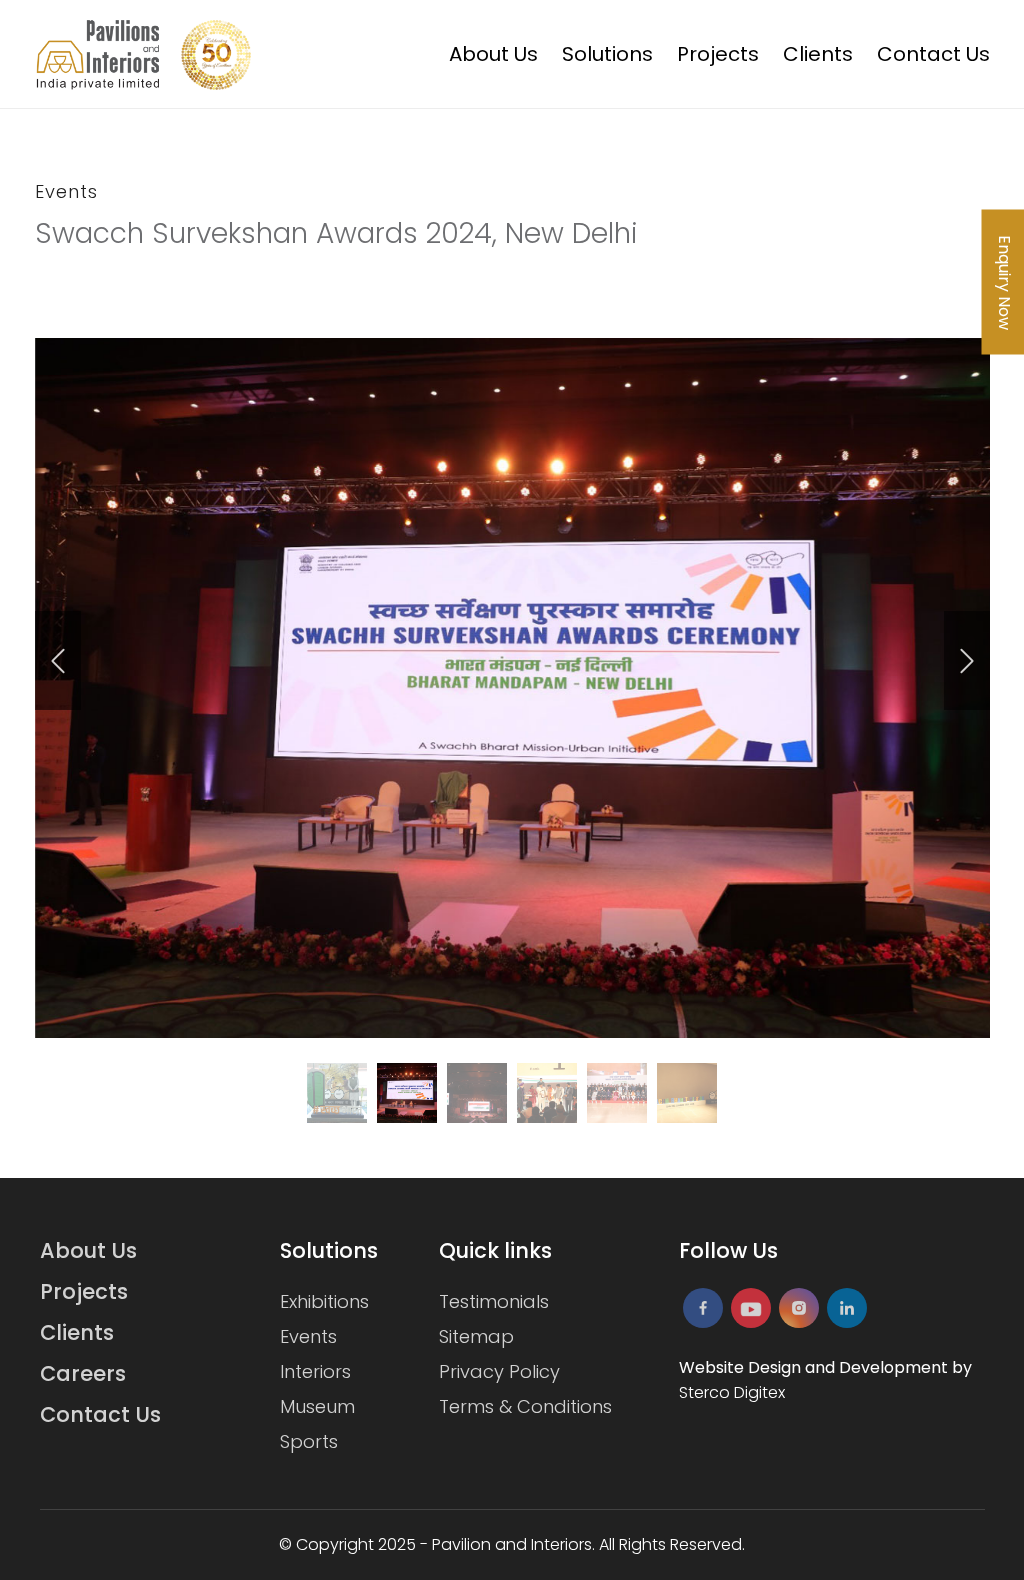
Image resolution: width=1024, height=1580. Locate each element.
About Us (493, 54)
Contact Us (933, 54)
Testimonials (494, 1301)
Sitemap (476, 1336)
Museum (317, 1406)
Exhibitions (324, 1301)
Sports (309, 1441)
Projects (718, 54)
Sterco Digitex (732, 1392)
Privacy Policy (499, 1371)
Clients (818, 54)
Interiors (315, 1371)
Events (308, 1336)
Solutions (607, 54)
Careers (83, 1373)
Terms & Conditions (525, 1406)
